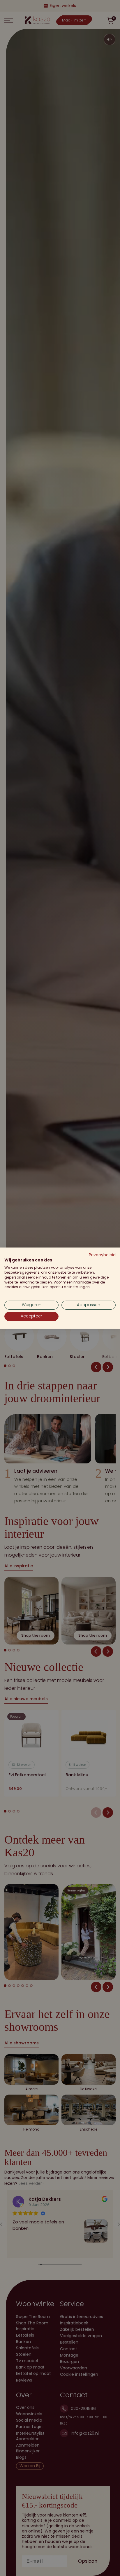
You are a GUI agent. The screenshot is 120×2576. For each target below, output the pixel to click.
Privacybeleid (102, 1255)
